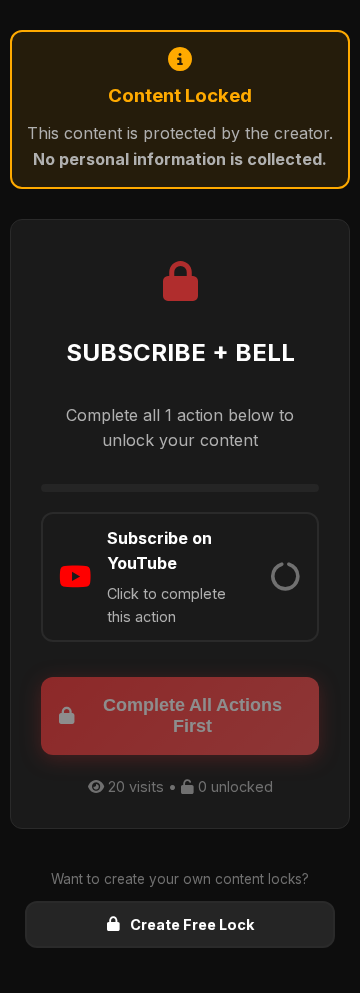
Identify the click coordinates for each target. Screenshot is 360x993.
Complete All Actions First (192, 715)
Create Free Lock (192, 924)
